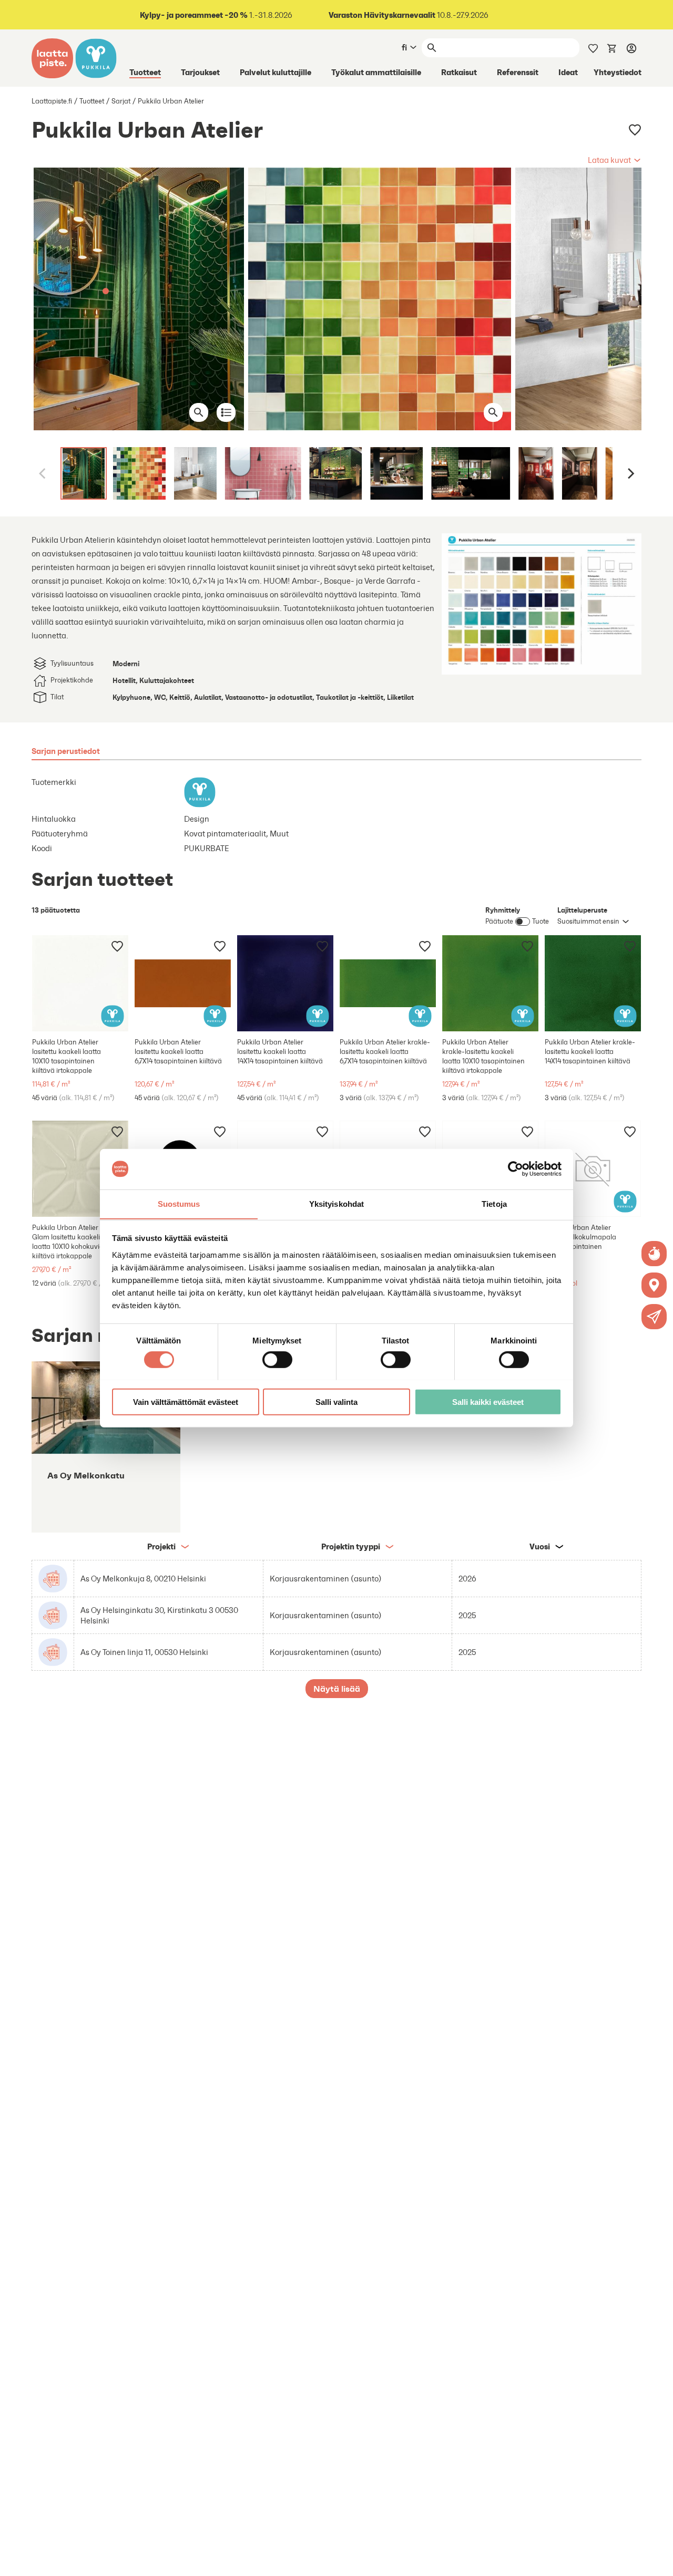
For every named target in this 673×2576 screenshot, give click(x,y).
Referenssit (518, 72)
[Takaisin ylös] (657, 2560)
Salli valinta (336, 1401)
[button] (615, 160)
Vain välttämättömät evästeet (186, 1401)
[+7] (80, 1169)
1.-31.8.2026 (216, 15)
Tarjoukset (200, 72)
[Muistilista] (593, 47)
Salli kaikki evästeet (488, 1401)
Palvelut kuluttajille (276, 72)
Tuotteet (145, 72)
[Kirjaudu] (631, 48)
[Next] (630, 473)
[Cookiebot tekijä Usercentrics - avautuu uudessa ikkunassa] (516, 1169)
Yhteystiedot (618, 72)
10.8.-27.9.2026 (409, 15)
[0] (612, 47)
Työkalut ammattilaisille (376, 72)
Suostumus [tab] (179, 1203)
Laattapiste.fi (52, 101)
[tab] (66, 751)
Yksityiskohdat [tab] (336, 1203)
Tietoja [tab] (494, 1203)
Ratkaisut (459, 72)
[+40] (80, 983)
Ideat (568, 72)
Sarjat (121, 101)
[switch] (277, 1359)
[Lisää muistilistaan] (635, 130)
